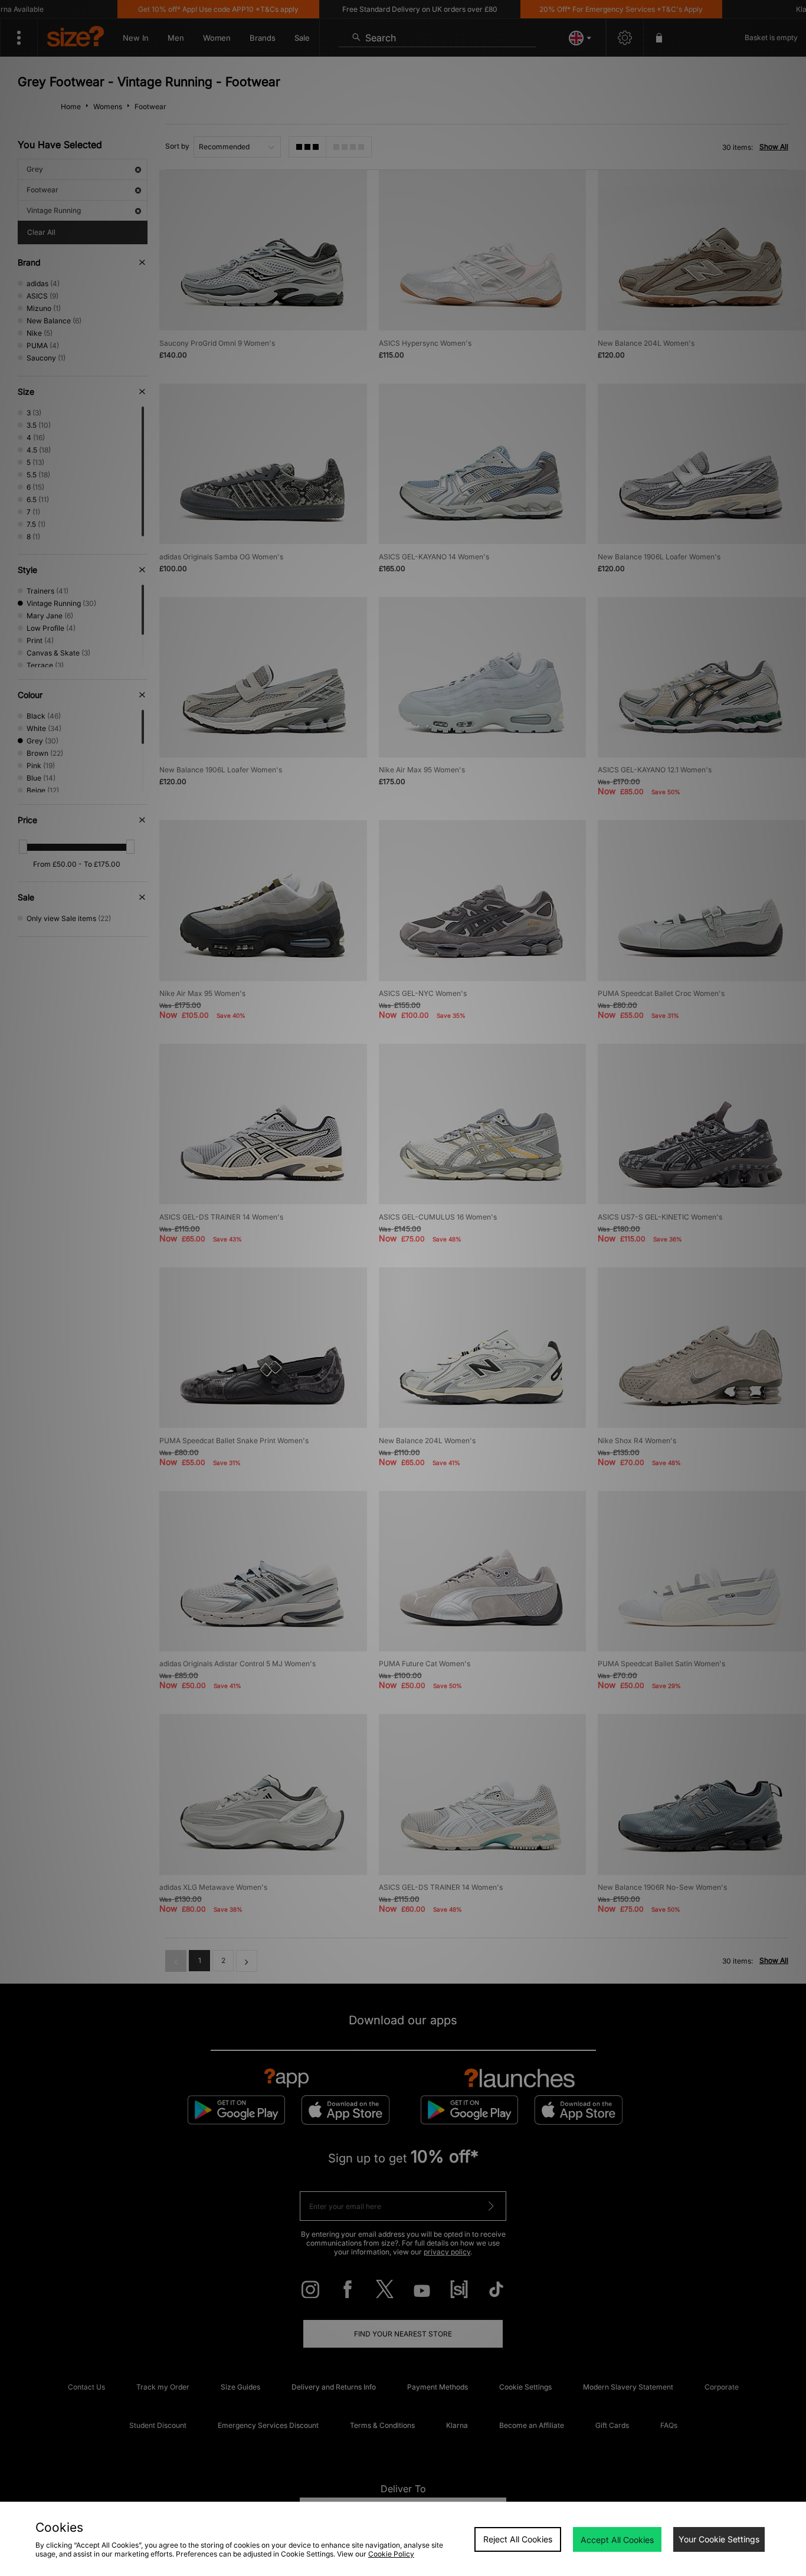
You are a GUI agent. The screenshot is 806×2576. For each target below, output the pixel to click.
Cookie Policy (391, 2554)
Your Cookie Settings (719, 2539)
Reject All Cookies (518, 2539)
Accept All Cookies (617, 2540)
